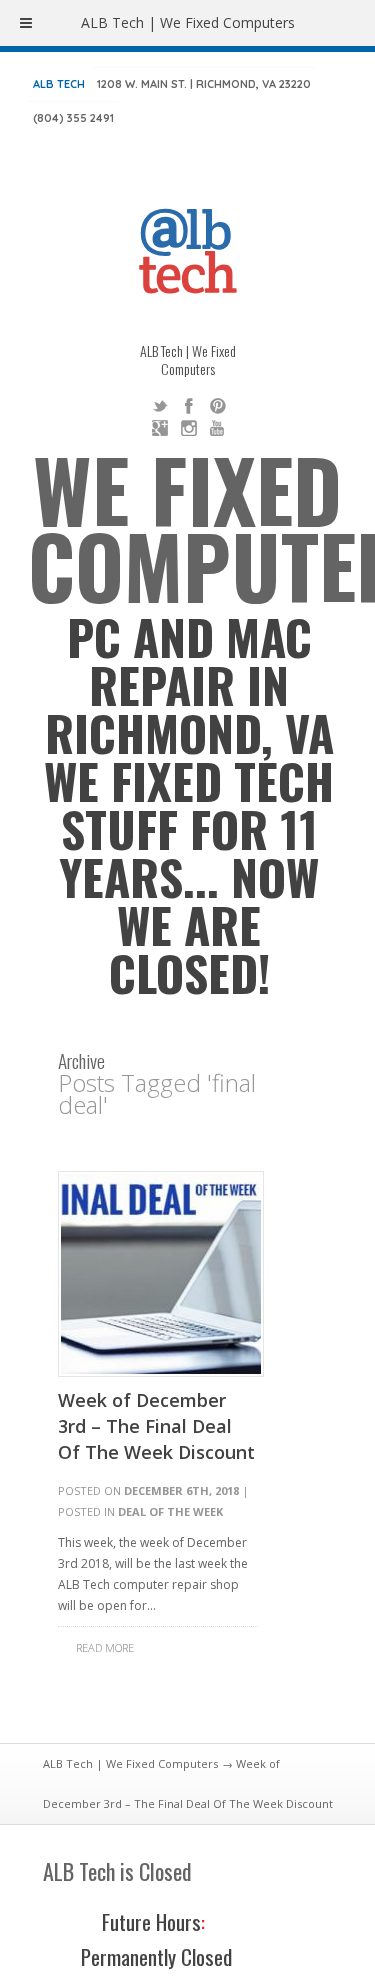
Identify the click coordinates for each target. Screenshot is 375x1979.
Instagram (189, 428)
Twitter (160, 406)
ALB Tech (59, 84)
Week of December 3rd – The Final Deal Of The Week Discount (156, 1426)
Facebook (189, 406)
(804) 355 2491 (73, 118)
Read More (105, 1647)
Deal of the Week (170, 1511)
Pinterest (218, 406)
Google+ (160, 428)
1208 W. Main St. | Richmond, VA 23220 (204, 84)
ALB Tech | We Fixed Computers (130, 1763)
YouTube (218, 428)
